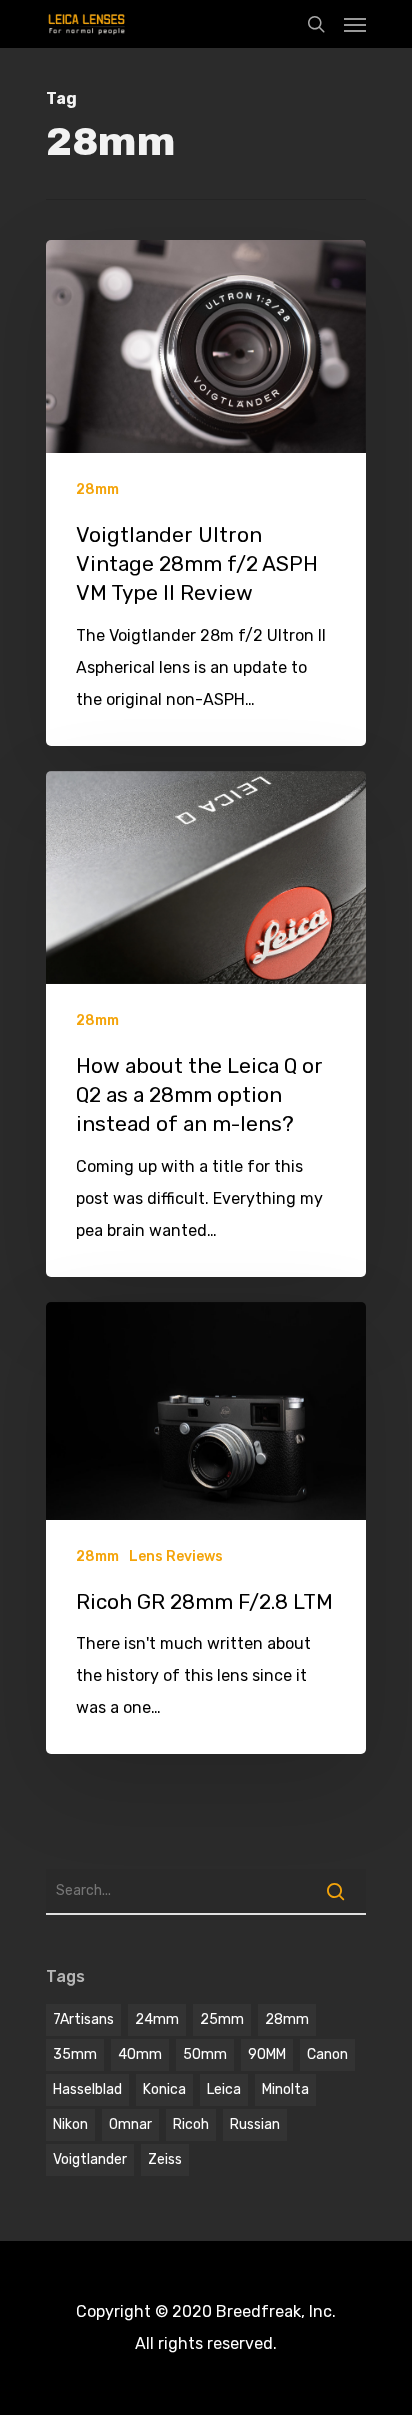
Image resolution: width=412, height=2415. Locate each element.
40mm (140, 2054)
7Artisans (83, 2019)
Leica (224, 2089)
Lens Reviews (176, 1556)
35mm (75, 2054)
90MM (267, 2054)
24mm (157, 2019)
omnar (130, 2124)
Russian (255, 2124)
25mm (222, 2019)
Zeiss (165, 2159)
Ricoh (191, 2124)
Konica (164, 2089)
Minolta (285, 2089)
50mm (205, 2054)
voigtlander (90, 2159)
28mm (97, 489)
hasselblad (87, 2089)
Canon (327, 2054)
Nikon (70, 2124)
